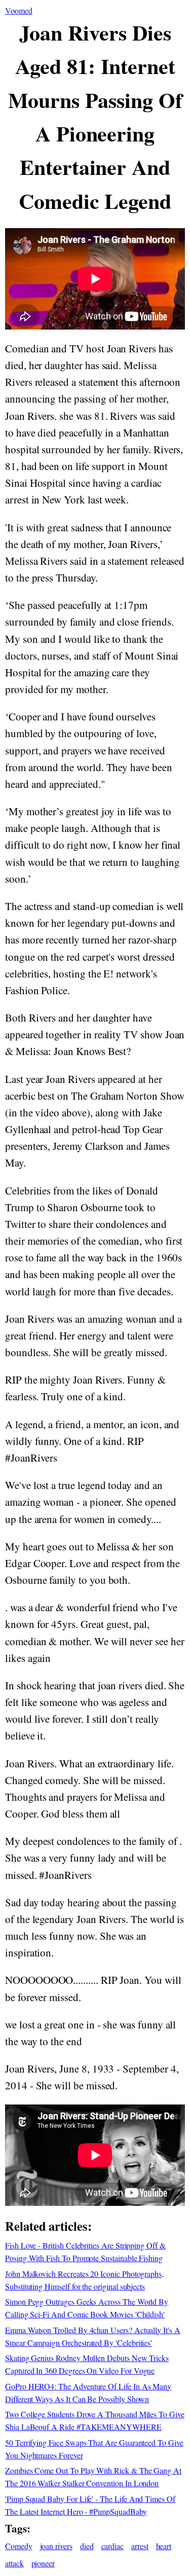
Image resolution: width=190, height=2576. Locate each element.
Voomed (19, 10)
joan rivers (56, 2546)
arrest (140, 2546)
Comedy (19, 2546)
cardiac (113, 2546)
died (87, 2546)
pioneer (43, 2563)
